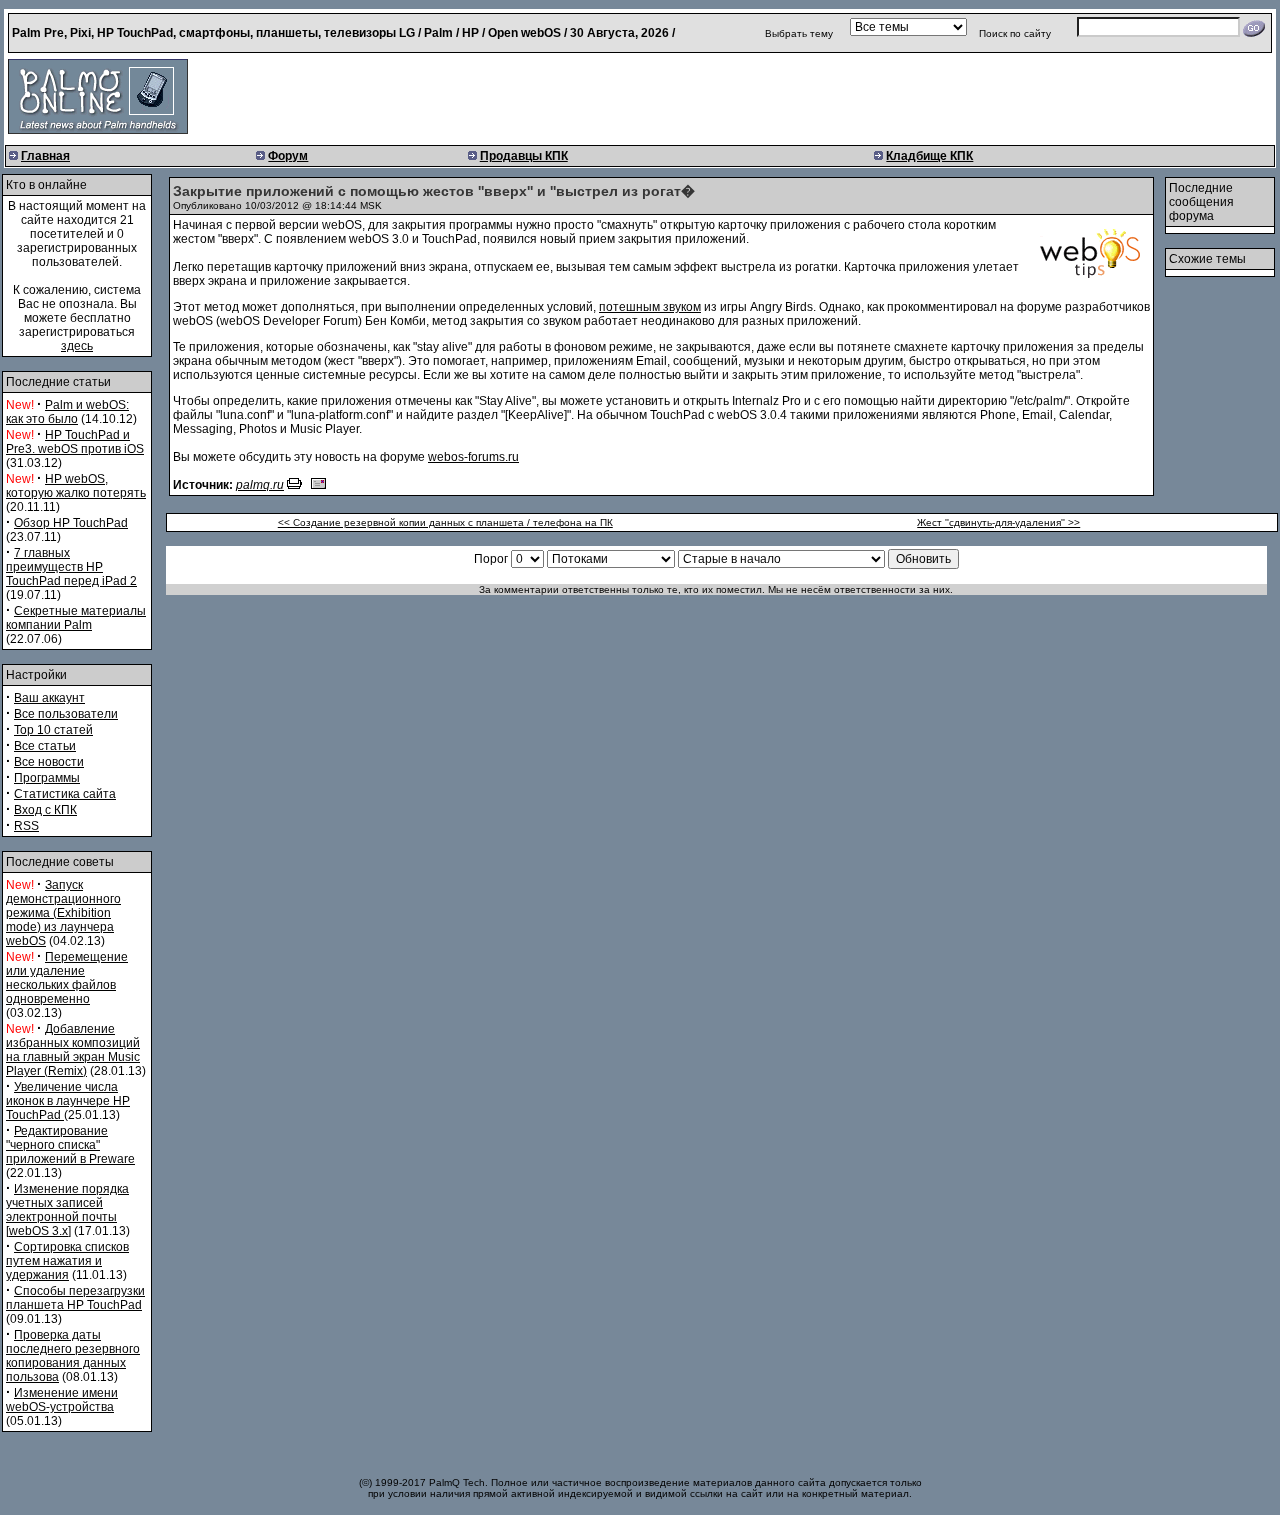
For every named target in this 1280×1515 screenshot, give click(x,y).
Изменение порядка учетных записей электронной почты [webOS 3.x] (67, 1210)
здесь (77, 346)
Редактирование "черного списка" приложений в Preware (70, 1145)
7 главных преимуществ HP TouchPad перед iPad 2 (71, 567)
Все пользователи (66, 714)
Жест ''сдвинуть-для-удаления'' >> (998, 522)
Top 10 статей (53, 730)
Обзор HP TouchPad (71, 523)
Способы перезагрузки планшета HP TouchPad (75, 1298)
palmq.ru (260, 485)
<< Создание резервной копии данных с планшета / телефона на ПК (445, 522)
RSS (26, 826)
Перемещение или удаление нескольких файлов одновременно (67, 978)
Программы (47, 778)
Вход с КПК (45, 810)
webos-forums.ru (473, 457)
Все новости (49, 762)
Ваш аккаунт (49, 698)
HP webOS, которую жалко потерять (76, 486)
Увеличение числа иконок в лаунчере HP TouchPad (68, 1101)
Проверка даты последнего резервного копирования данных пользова (73, 1356)
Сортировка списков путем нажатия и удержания (67, 1261)
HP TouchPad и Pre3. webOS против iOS (75, 442)
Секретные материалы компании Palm (76, 618)
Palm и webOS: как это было (67, 412)
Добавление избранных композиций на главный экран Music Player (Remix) (73, 1050)
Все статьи (45, 746)
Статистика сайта (65, 794)
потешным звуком (650, 307)
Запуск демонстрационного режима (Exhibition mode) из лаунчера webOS (63, 913)
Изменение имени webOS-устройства (62, 1400)
